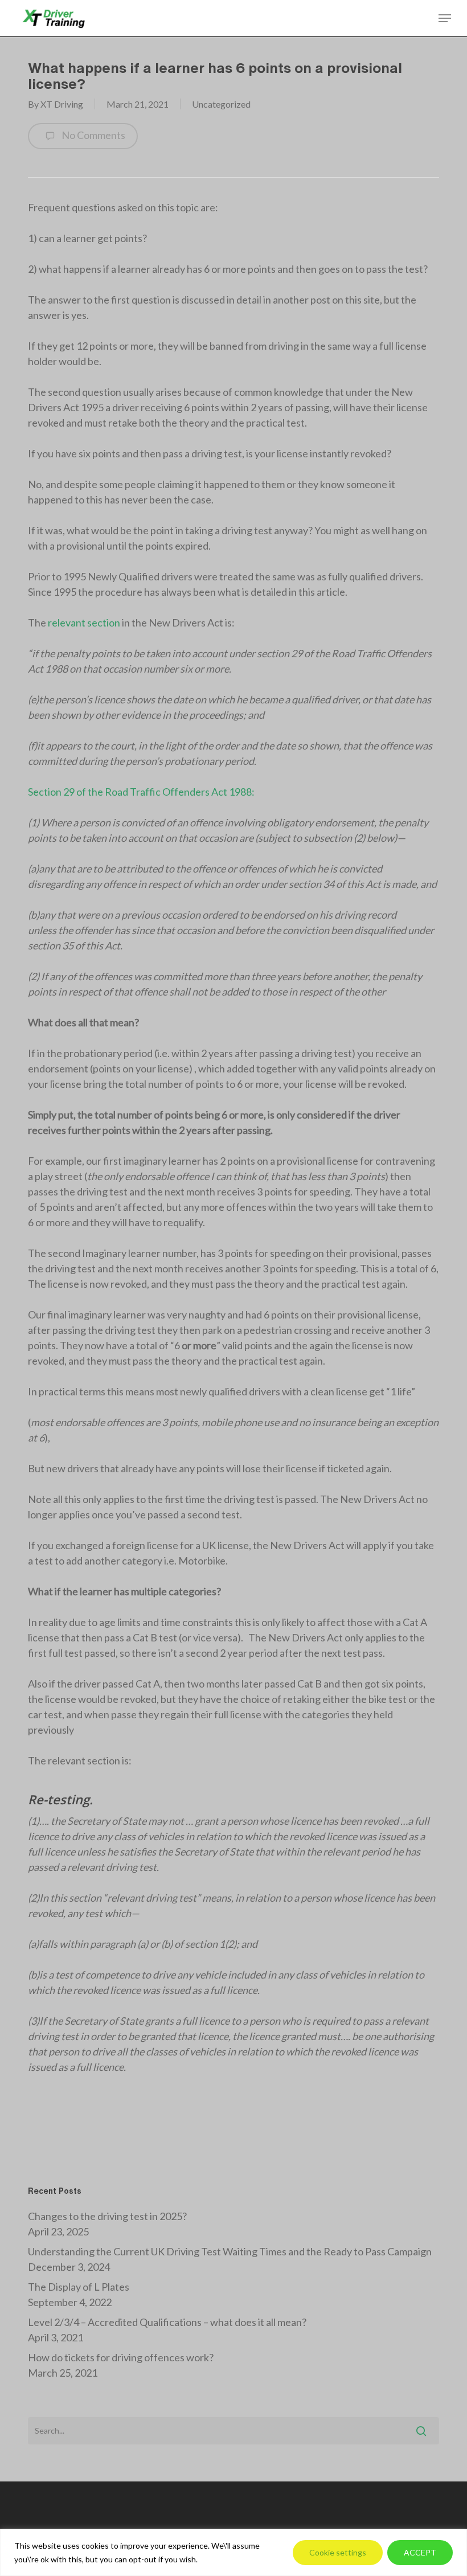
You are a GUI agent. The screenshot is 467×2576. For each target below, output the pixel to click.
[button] (445, 18)
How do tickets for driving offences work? (121, 2357)
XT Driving (62, 104)
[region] (233, 2552)
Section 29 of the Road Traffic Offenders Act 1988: (142, 792)
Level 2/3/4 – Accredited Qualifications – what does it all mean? (167, 2322)
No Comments (93, 135)
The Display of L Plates (79, 2287)
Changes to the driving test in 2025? (107, 2216)
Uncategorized (221, 104)
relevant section (83, 623)
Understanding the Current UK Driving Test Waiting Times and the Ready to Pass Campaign (230, 2251)
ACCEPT (420, 2552)
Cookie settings (338, 2552)
